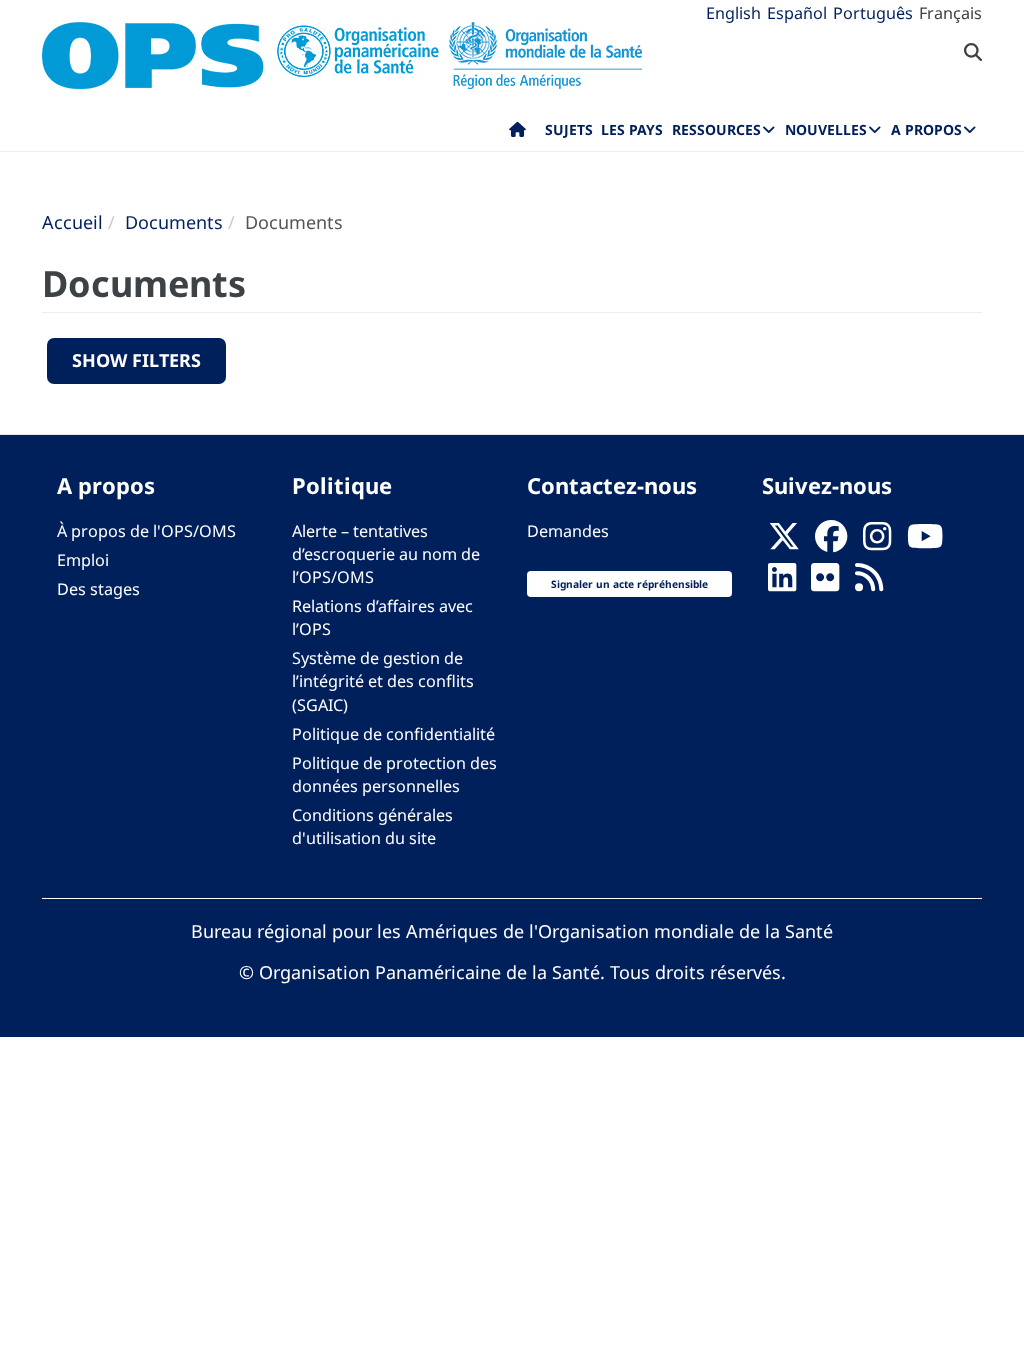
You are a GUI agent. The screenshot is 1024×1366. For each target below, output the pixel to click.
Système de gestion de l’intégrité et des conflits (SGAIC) (383, 681)
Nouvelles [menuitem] (826, 129)
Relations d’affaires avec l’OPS (382, 617)
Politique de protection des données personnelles (394, 774)
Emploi (83, 560)
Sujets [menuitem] (569, 129)
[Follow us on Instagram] (877, 542)
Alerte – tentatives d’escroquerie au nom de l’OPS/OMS (386, 554)
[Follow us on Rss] (869, 583)
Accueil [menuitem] (517, 134)
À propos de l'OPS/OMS (146, 531)
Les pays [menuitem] (632, 129)
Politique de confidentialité (393, 734)
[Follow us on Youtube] (925, 542)
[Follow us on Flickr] (825, 583)
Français (950, 13)
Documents (174, 222)
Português (873, 13)
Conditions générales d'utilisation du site (372, 826)
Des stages (98, 589)
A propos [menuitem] (926, 129)
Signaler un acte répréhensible (629, 584)
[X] (784, 542)
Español (797, 13)
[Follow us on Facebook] (831, 542)
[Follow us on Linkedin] (782, 583)
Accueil (72, 222)
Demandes (568, 531)
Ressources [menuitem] (716, 129)
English (733, 13)
